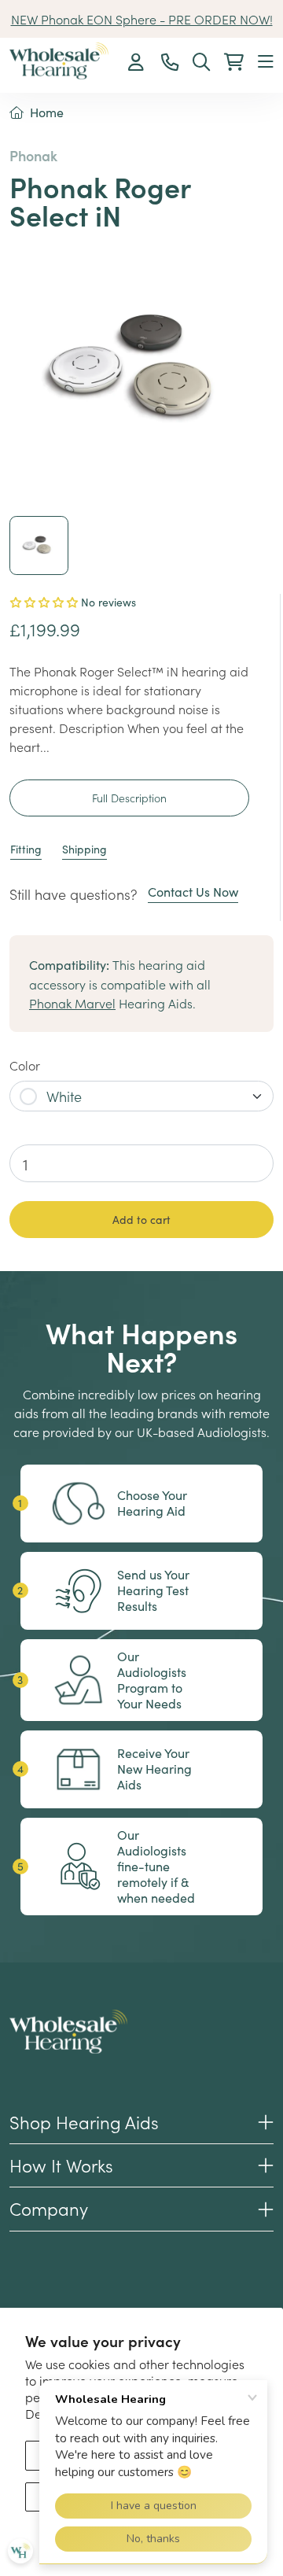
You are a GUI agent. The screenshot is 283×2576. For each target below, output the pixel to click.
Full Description (129, 798)
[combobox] (141, 1096)
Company (49, 2208)
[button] (266, 63)
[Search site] (201, 63)
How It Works (61, 2165)
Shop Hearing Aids (84, 2122)
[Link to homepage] (59, 61)
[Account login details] (138, 63)
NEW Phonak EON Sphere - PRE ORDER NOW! (142, 19)
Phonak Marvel (72, 1003)
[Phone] (170, 63)
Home (47, 112)
